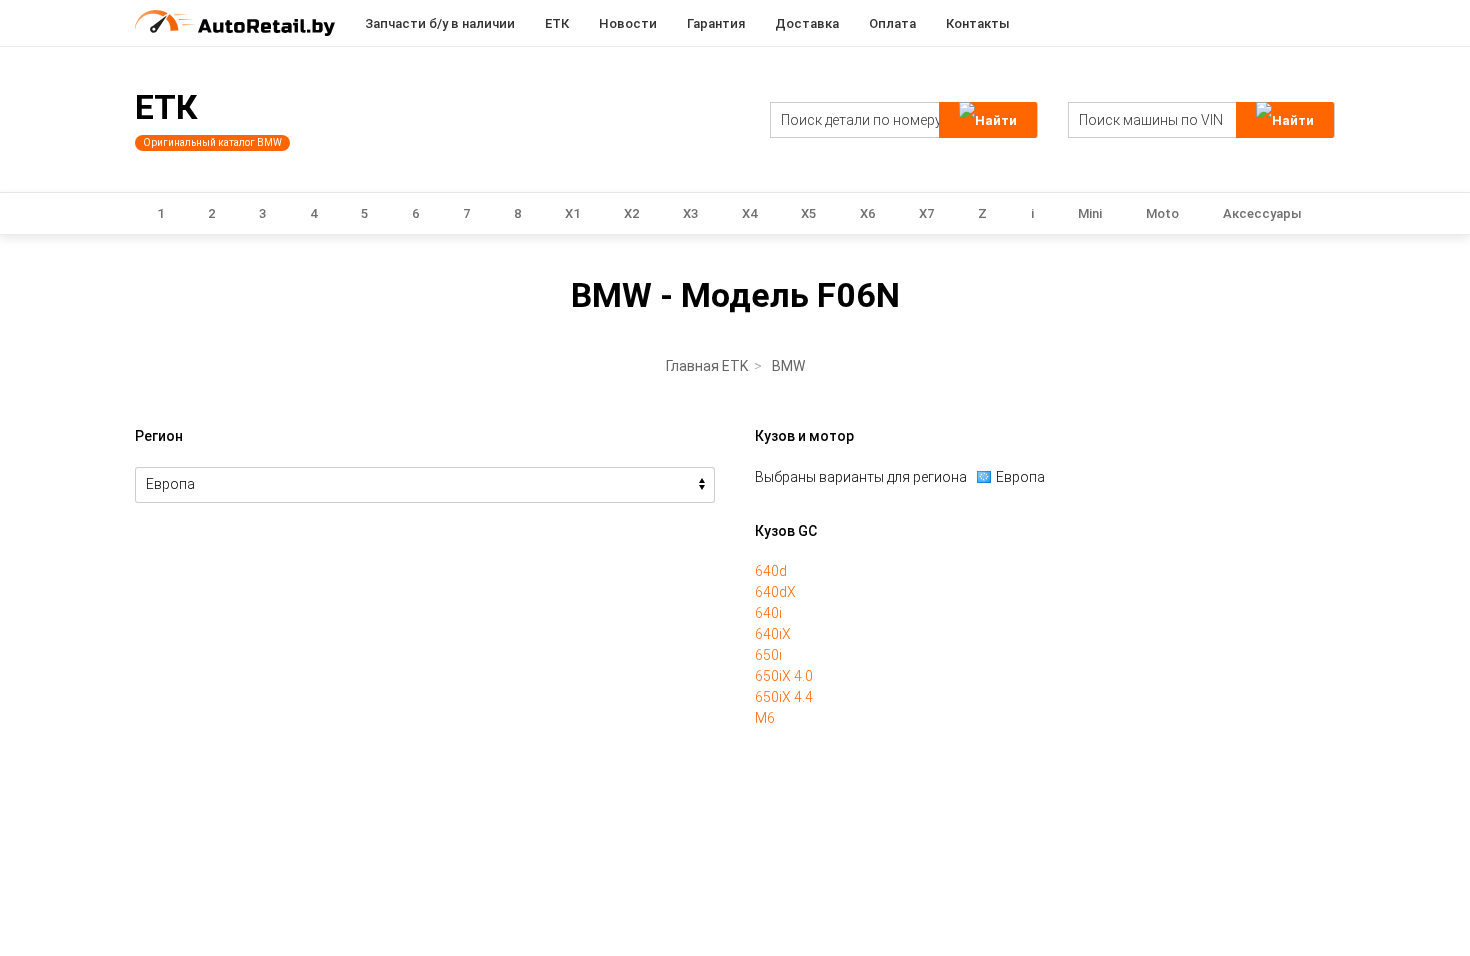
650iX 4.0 (784, 676)
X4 (749, 213)
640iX (773, 634)
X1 (572, 213)
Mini (1090, 213)
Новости (628, 23)
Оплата (892, 23)
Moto (1162, 213)
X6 (867, 213)
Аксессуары (1262, 213)
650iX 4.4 (784, 697)
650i (768, 655)
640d (771, 571)
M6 (765, 718)
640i (768, 613)
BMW (788, 366)
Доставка (807, 23)
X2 (631, 213)
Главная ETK (707, 366)
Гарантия (716, 23)
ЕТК (557, 23)
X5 (808, 213)
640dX (775, 592)
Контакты (978, 23)
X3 (690, 213)
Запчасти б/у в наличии (440, 23)
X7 (926, 213)
